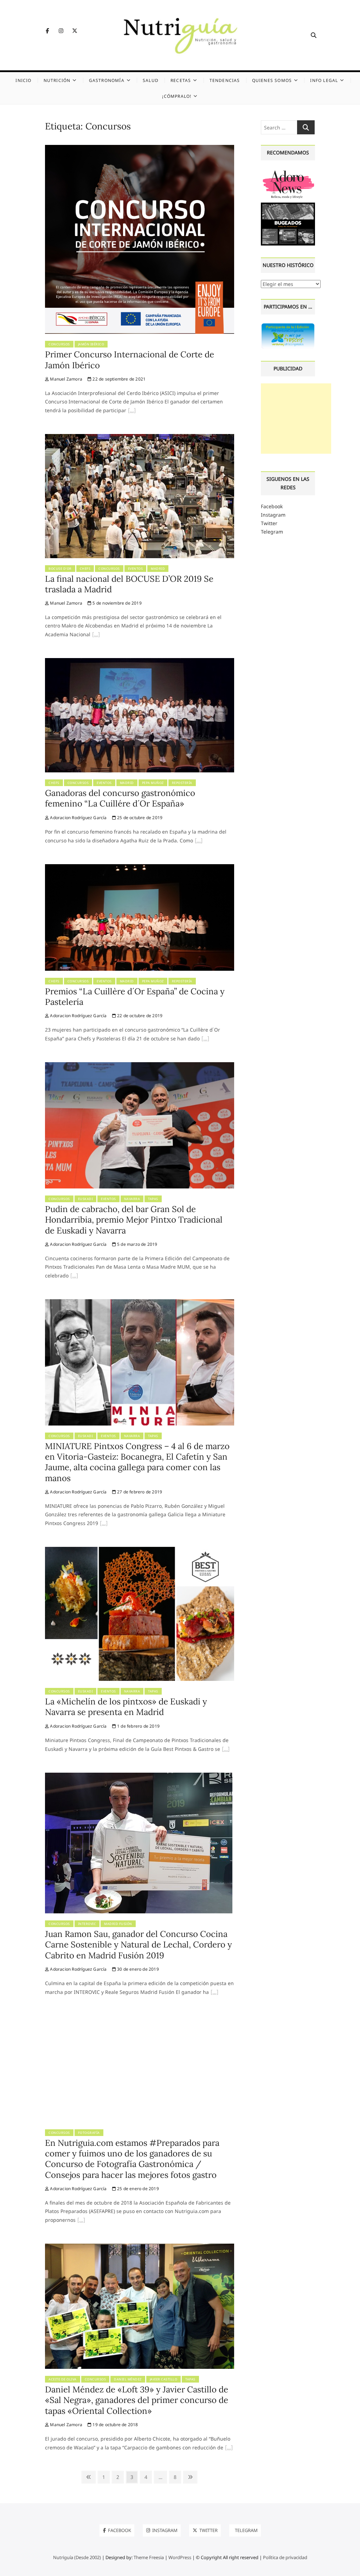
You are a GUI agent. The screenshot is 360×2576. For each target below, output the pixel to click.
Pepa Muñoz (153, 783)
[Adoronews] (288, 171)
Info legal (324, 80)
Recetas (181, 80)
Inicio (23, 80)
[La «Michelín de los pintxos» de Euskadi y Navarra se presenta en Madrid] (140, 1551)
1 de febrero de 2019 (138, 1726)
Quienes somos (272, 80)
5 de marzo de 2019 (137, 1244)
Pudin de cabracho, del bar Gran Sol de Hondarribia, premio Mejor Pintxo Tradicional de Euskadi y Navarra (134, 1220)
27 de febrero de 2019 (139, 1492)
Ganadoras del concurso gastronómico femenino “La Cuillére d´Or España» (120, 798)
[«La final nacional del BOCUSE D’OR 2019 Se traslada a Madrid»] (96, 635)
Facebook (272, 506)
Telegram (272, 532)
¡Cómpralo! (177, 96)
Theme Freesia (149, 2557)
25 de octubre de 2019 (139, 818)
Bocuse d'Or (60, 569)
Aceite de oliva (63, 2379)
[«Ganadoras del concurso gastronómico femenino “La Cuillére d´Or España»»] (199, 841)
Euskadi (86, 1199)
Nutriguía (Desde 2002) (77, 2557)
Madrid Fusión (118, 1924)
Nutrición (57, 80)
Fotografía (89, 2133)
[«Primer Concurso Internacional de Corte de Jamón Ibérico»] (132, 411)
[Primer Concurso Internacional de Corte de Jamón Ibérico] (140, 149)
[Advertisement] (296, 419)
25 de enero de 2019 (137, 2189)
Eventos (136, 569)
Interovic (87, 1924)
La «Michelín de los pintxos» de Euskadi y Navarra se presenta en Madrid (126, 1707)
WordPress (180, 2557)
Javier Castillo (164, 2379)
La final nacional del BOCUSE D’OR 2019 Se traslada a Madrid (129, 584)
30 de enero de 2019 (137, 1969)
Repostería (182, 783)
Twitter (269, 523)
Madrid (158, 569)
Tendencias (225, 80)
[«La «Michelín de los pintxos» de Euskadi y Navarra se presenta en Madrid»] (226, 1750)
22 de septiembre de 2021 (118, 379)
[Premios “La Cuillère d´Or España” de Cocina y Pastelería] (140, 868)
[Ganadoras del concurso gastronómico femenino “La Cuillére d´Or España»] (140, 662)
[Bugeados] (288, 205)
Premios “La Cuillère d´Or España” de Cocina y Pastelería (135, 997)
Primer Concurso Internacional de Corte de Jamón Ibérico (130, 360)
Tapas (153, 1199)
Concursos (59, 344)
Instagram (273, 515)
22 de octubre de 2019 (139, 1016)
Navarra (132, 1199)
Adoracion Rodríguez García (78, 818)
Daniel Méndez (128, 2379)
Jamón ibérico (91, 344)
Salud (151, 80)
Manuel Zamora (66, 379)
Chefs (85, 569)
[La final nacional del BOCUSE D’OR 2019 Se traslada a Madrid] (140, 438)
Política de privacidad (285, 2557)
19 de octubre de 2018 (115, 2425)
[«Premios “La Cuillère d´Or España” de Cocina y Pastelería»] (205, 1039)
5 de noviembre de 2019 (117, 603)
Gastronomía (107, 80)
